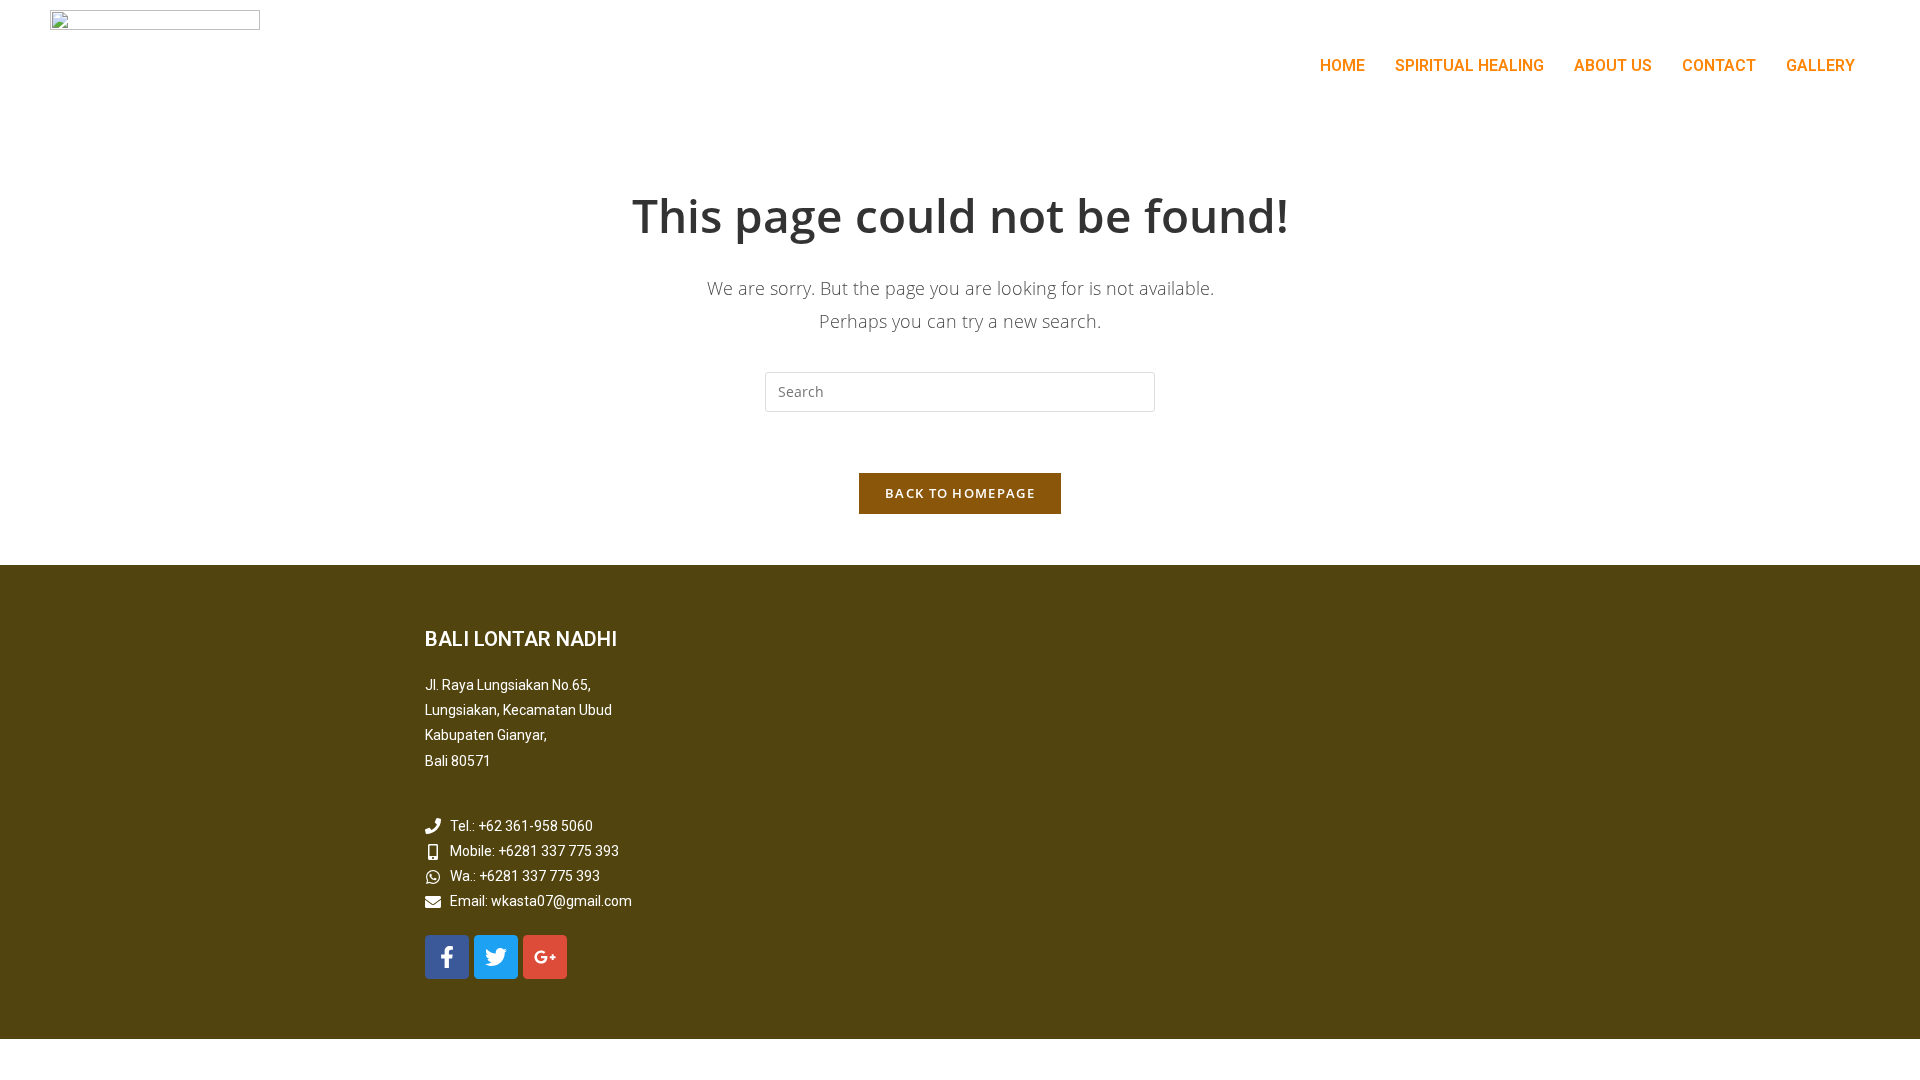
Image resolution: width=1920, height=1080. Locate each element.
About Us (1613, 65)
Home (1342, 65)
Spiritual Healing (1469, 65)
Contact (1719, 65)
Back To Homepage (960, 493)
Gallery (1820, 65)
